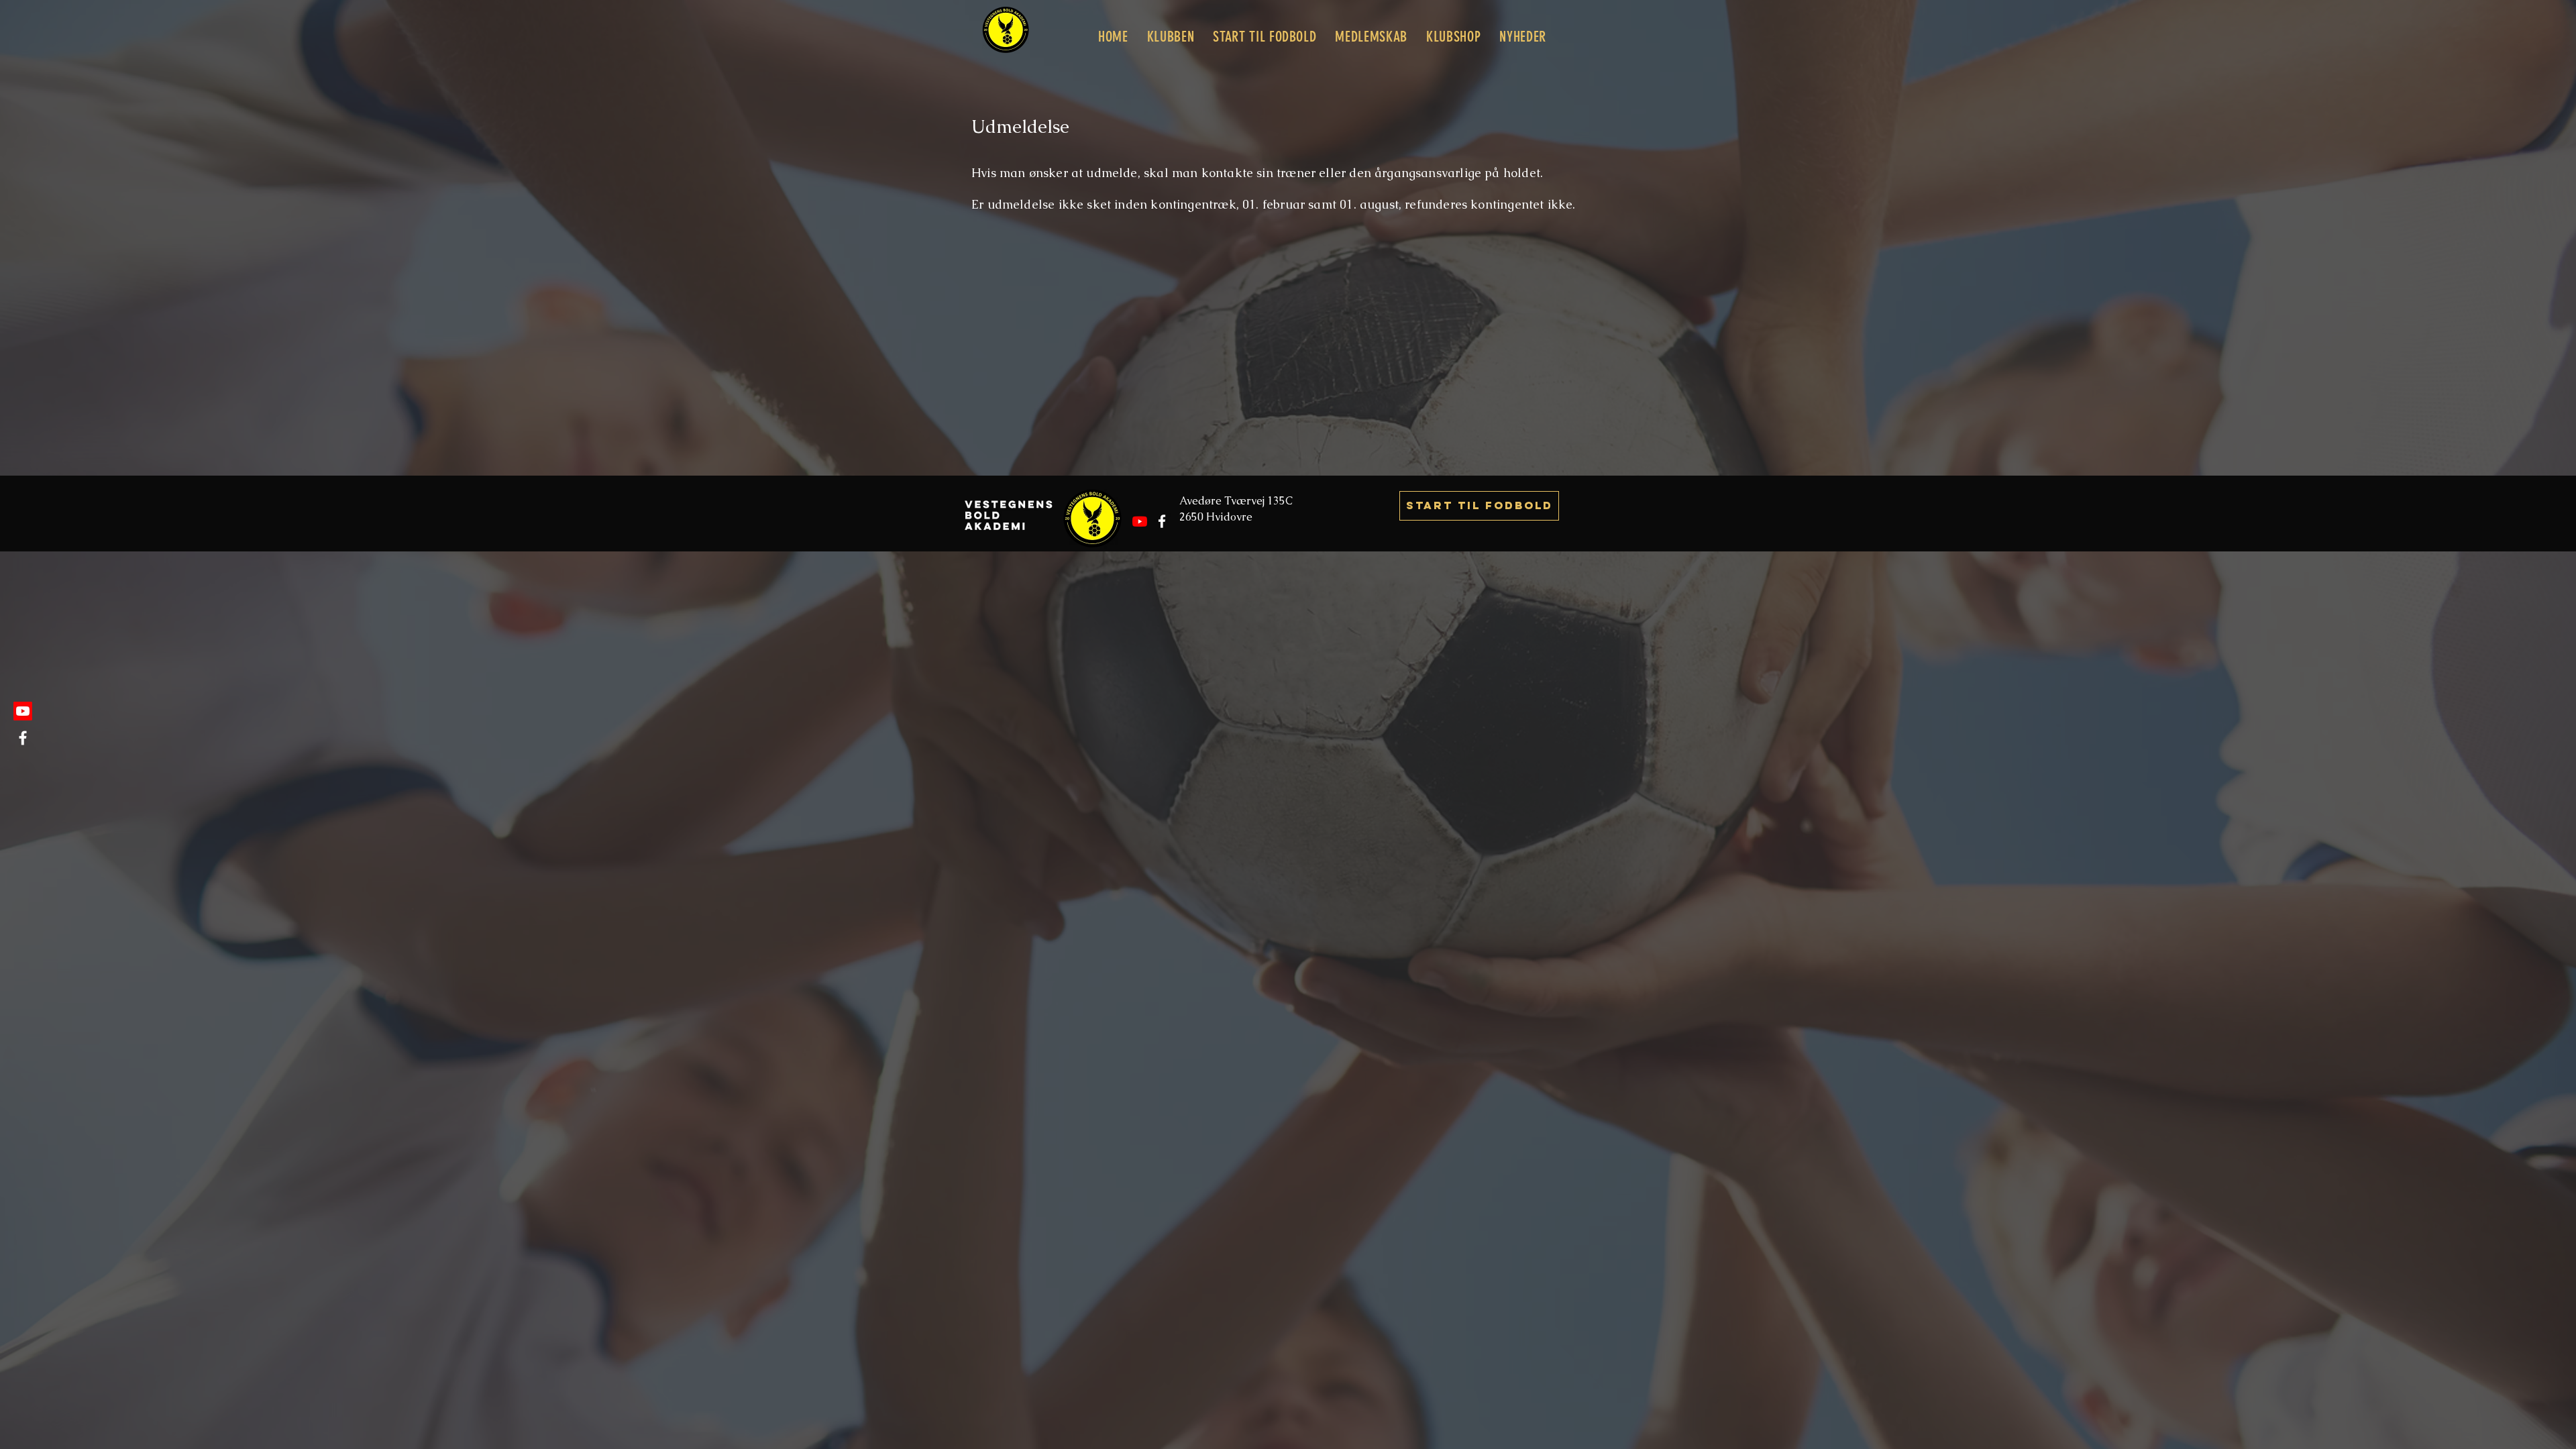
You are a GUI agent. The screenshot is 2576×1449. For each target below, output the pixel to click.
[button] (1171, 37)
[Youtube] (23, 711)
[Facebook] (23, 738)
